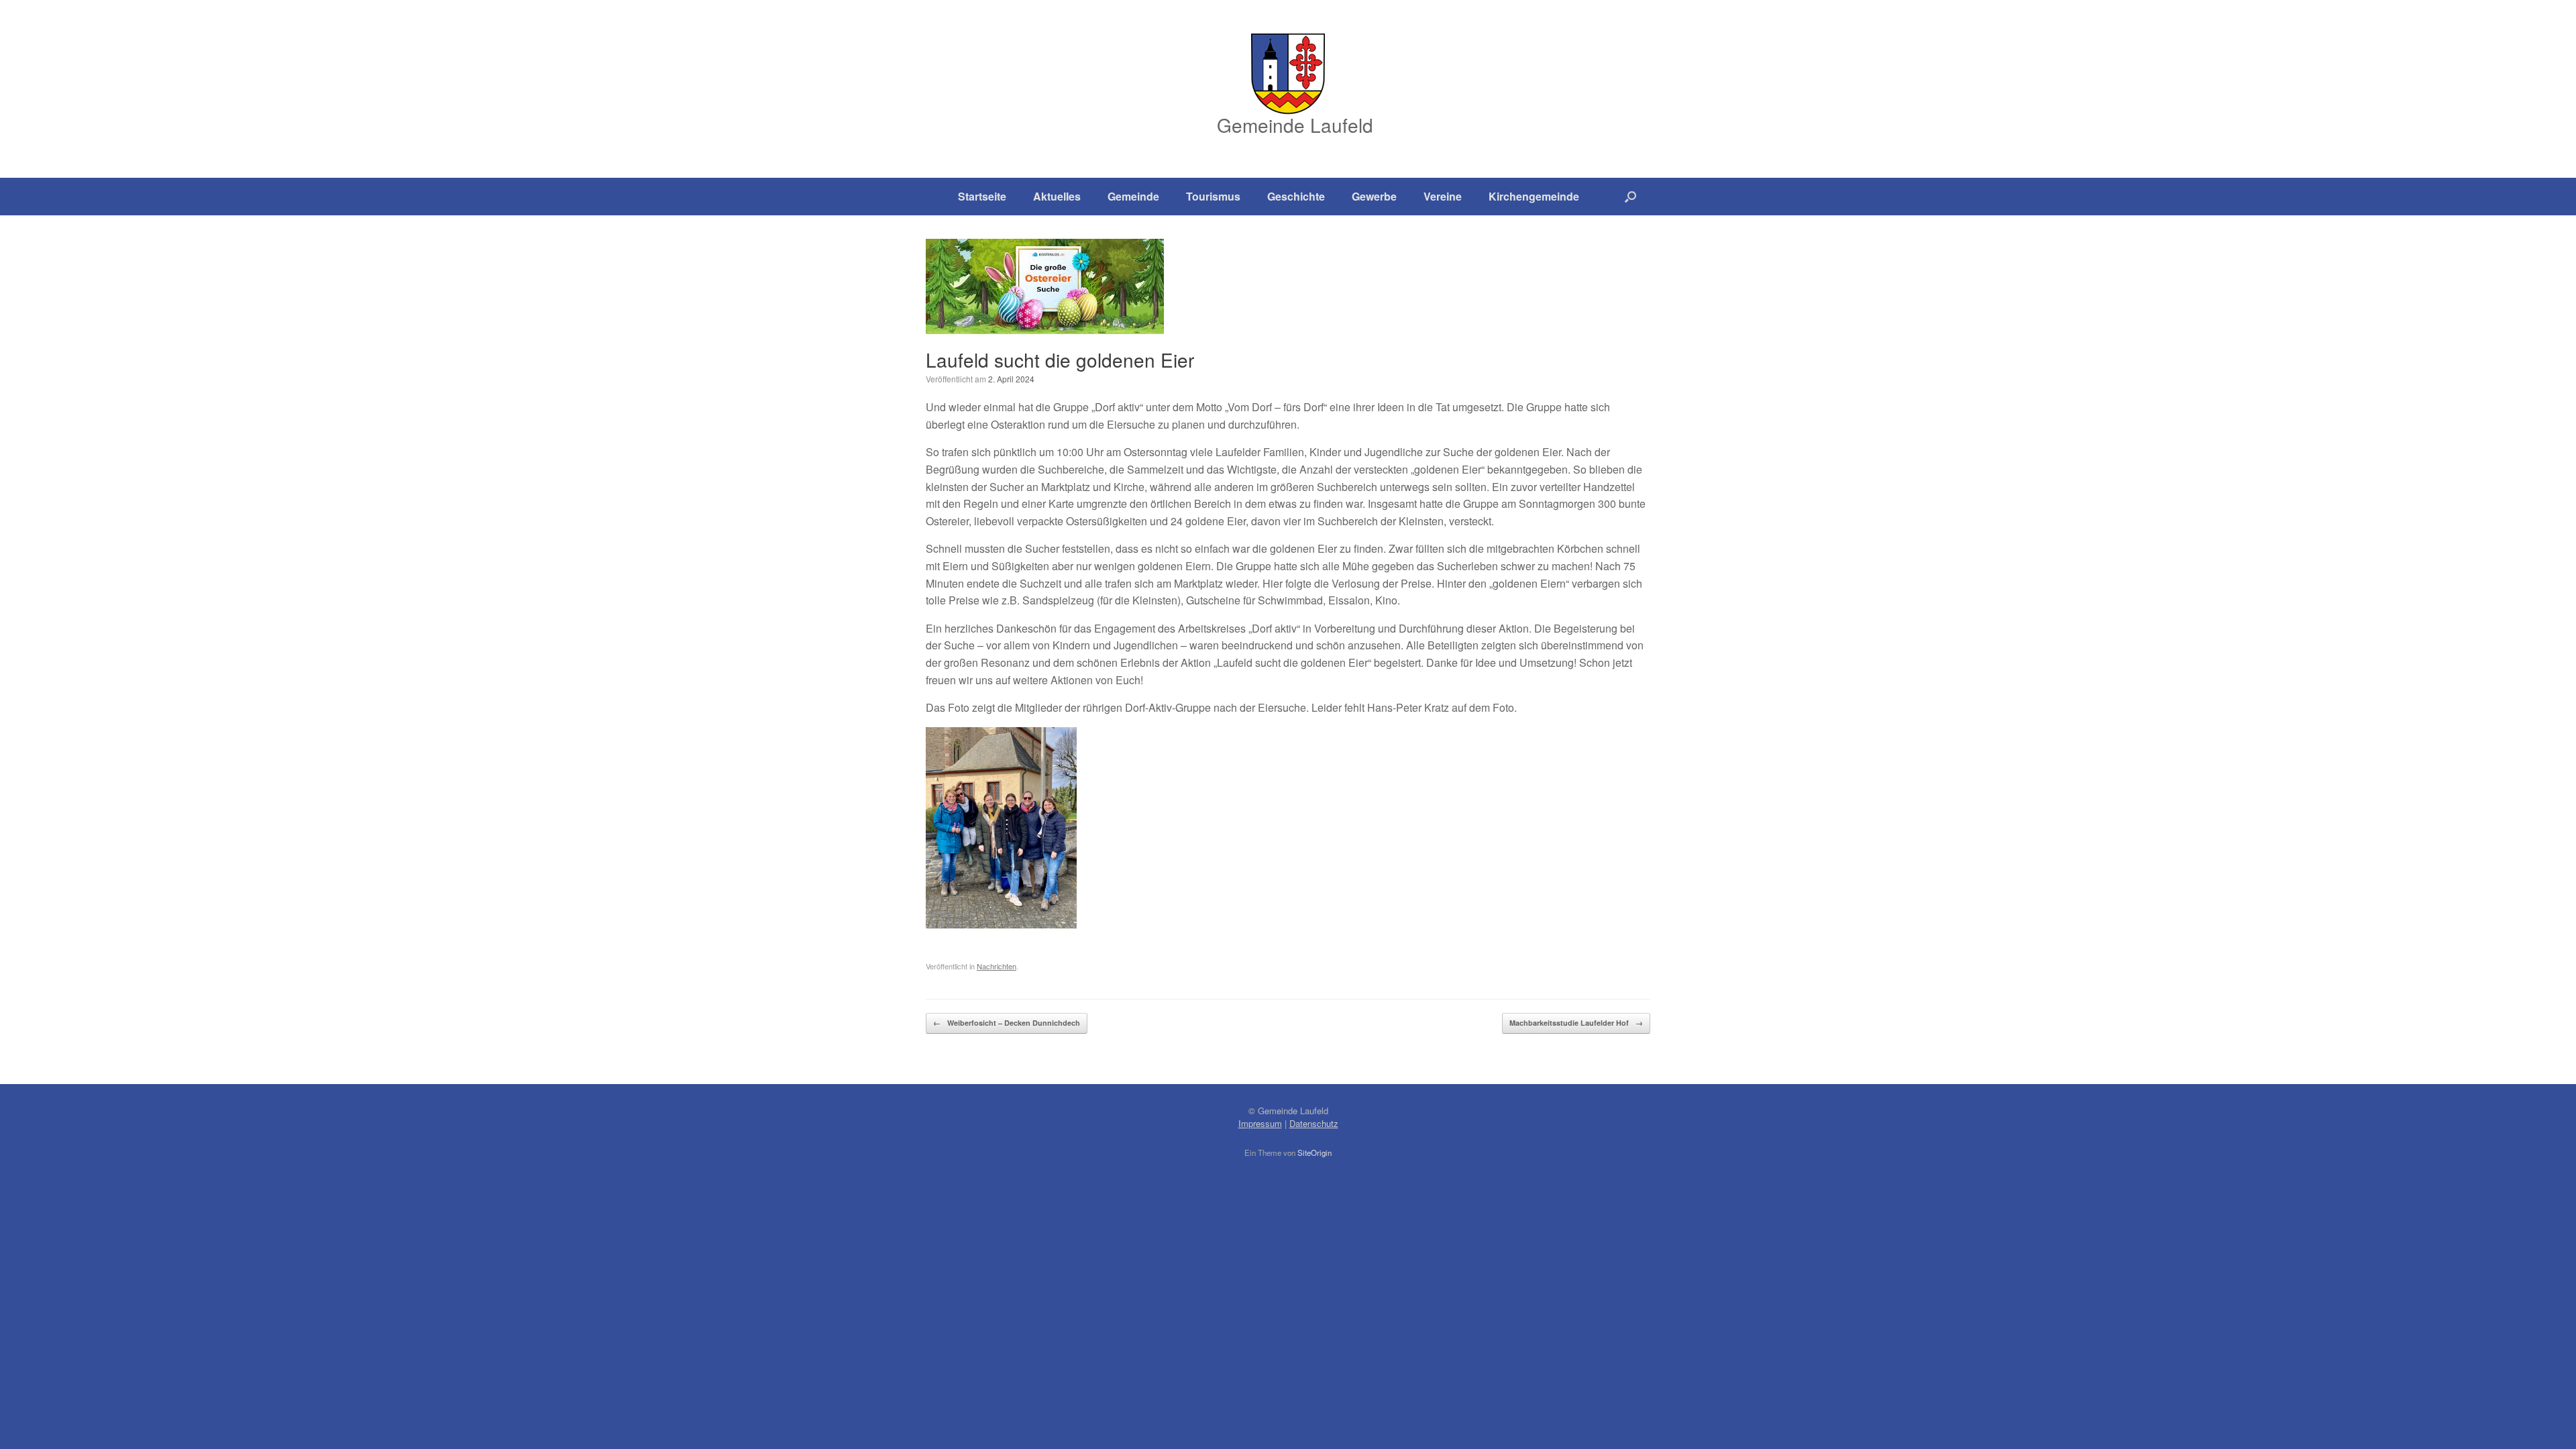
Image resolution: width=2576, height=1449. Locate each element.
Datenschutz (1314, 1123)
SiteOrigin (1314, 1152)
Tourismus (1213, 196)
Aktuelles (1057, 196)
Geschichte (1296, 196)
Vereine (1443, 196)
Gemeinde (1133, 196)
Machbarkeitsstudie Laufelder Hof (1576, 1023)
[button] (1630, 197)
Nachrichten (997, 966)
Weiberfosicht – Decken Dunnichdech (1007, 1023)
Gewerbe (1374, 196)
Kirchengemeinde (1534, 196)
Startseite (982, 196)
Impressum (1260, 1123)
